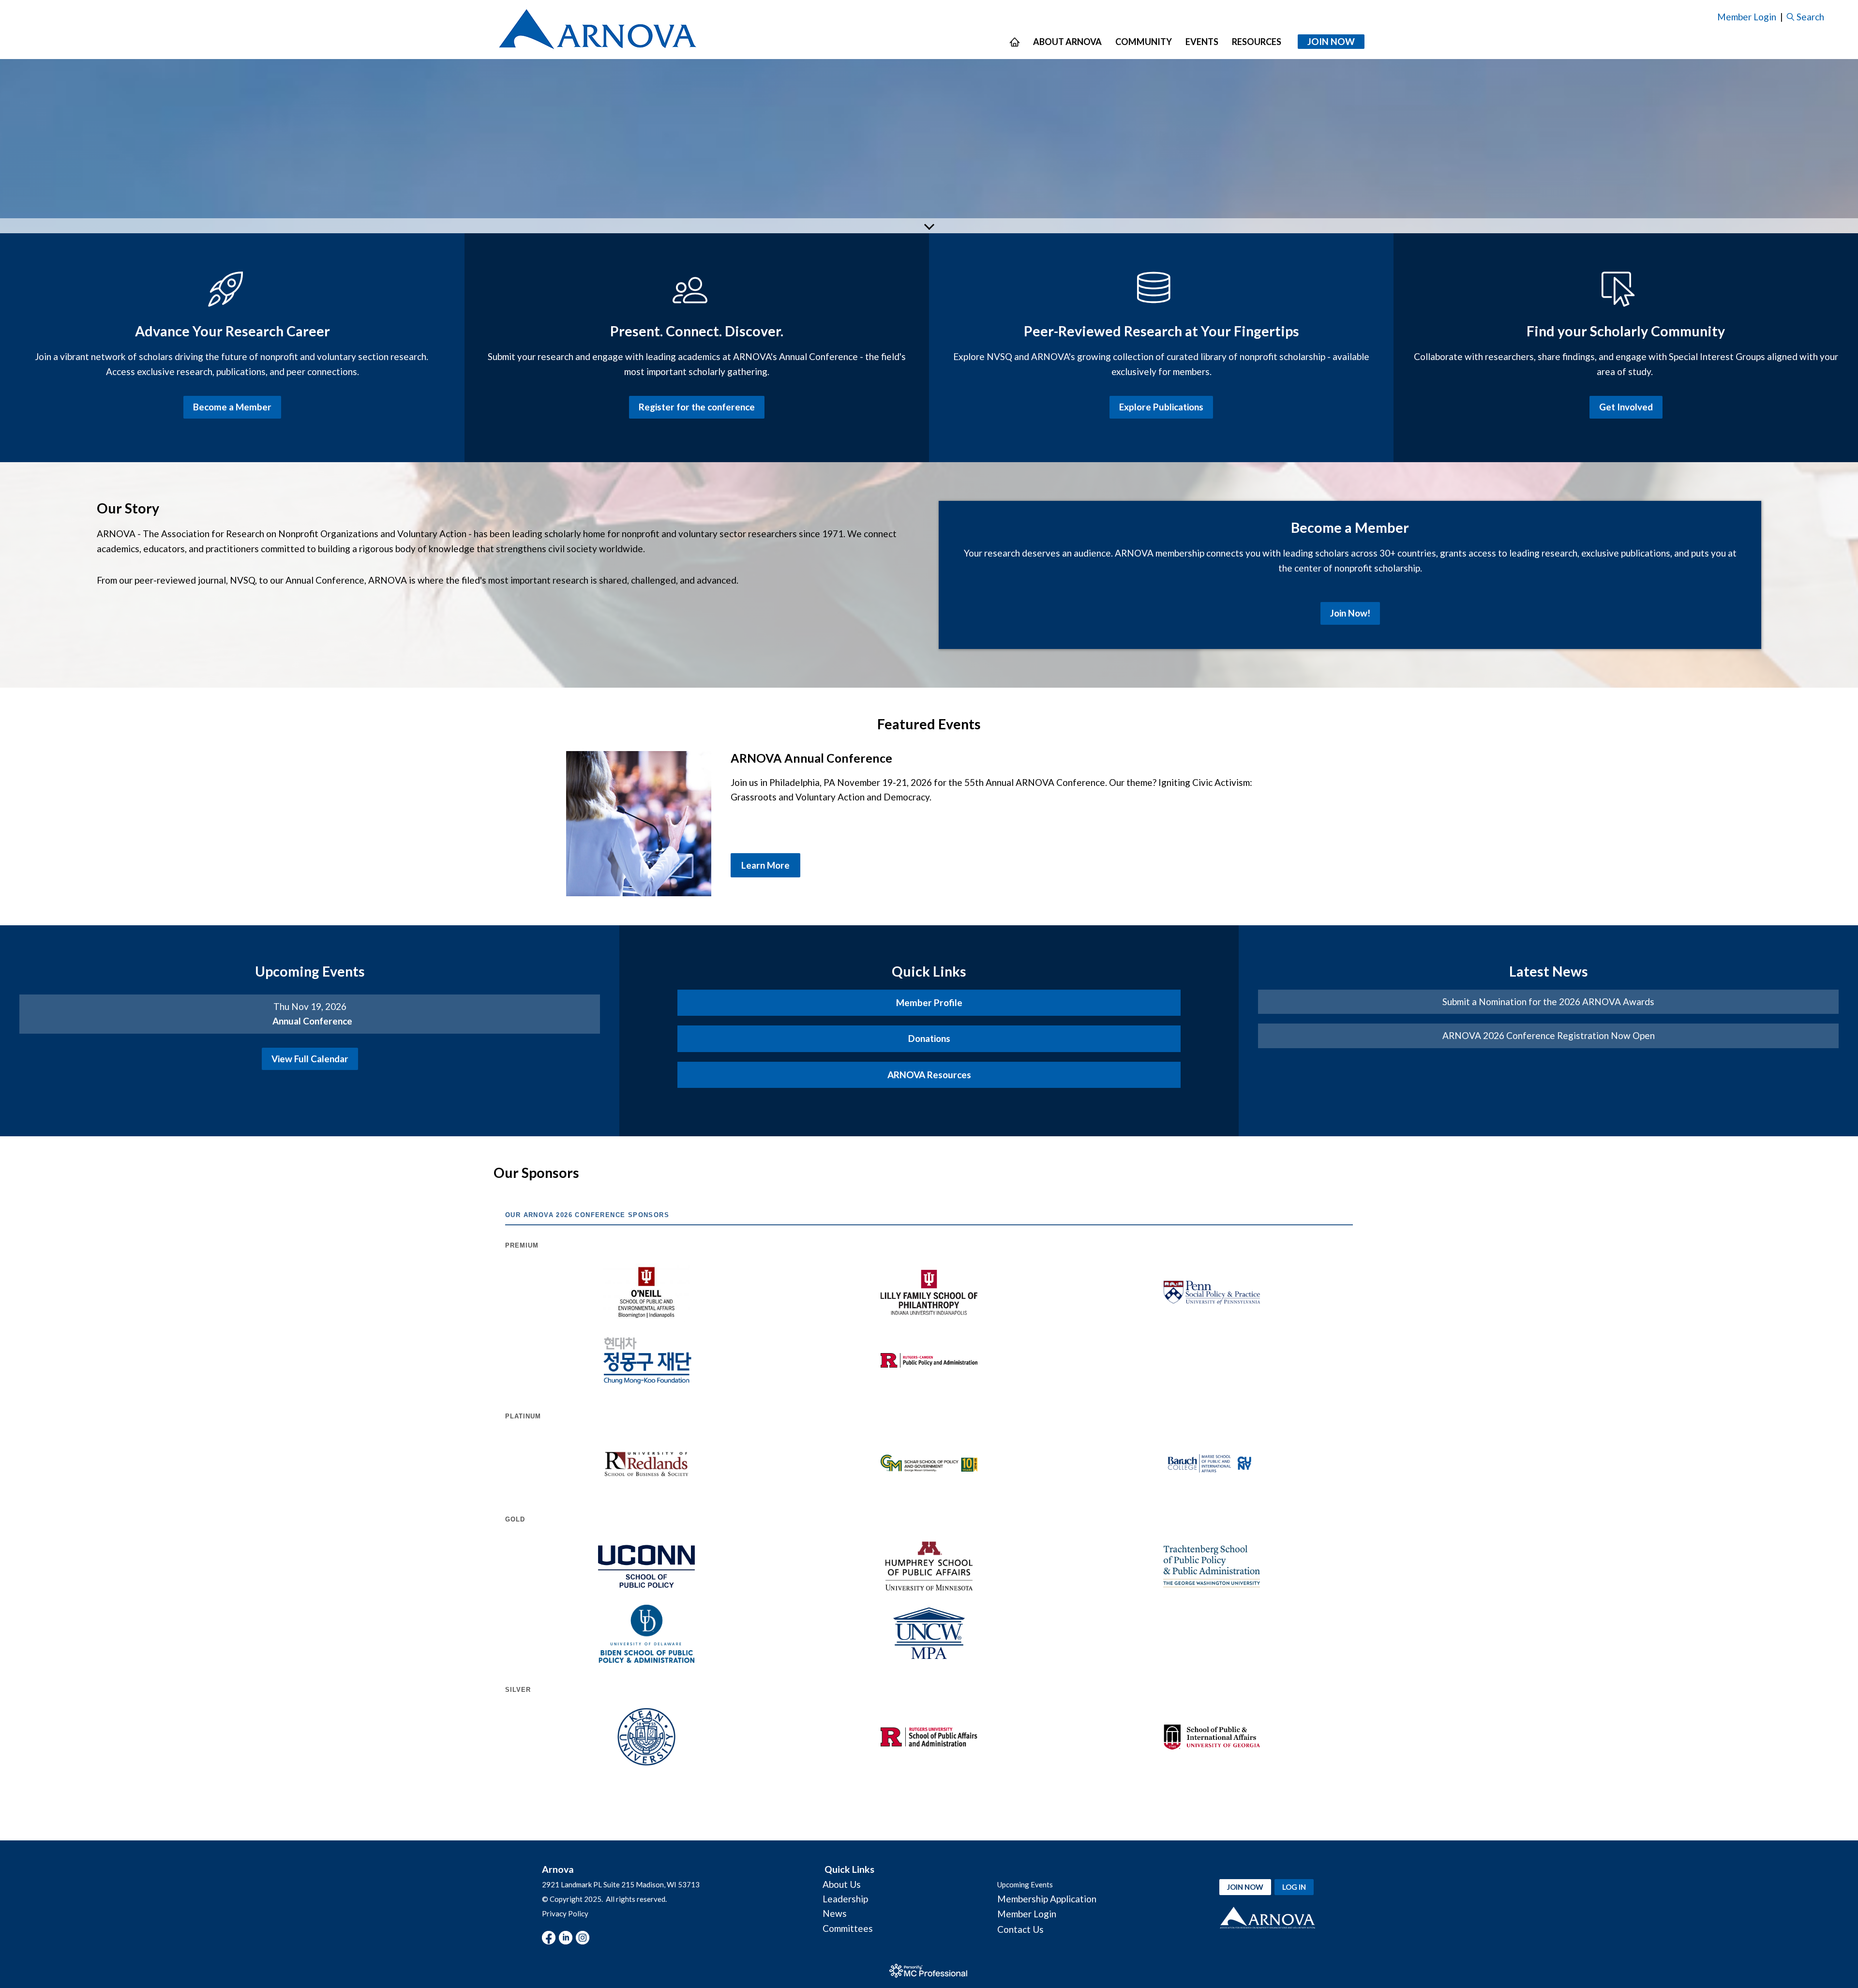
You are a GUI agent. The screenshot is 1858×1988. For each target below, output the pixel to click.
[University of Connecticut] (646, 1566)
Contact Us (1020, 1929)
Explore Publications (1161, 407)
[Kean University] (646, 1737)
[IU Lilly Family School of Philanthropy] (929, 1292)
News (835, 1913)
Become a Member (232, 407)
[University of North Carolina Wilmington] (929, 1634)
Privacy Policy (565, 1913)
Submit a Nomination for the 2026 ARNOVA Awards (1548, 1002)
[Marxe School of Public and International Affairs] (1212, 1463)
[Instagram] (583, 1938)
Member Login (1747, 17)
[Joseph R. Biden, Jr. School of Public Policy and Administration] (646, 1634)
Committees (848, 1928)
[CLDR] (597, 30)
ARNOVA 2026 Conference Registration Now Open (1549, 1035)
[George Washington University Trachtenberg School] (1212, 1566)
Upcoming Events (1025, 1884)
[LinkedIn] (566, 1938)
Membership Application (1047, 1899)
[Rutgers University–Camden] (929, 1361)
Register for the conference (697, 407)
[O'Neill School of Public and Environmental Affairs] (646, 1293)
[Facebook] (549, 1938)
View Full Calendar (310, 1059)
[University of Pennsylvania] (1212, 1293)
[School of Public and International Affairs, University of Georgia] (1212, 1737)
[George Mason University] (929, 1463)
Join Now (1331, 41)
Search (1810, 17)
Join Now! (1350, 613)
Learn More (765, 865)
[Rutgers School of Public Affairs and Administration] (929, 1737)
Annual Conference (312, 1021)
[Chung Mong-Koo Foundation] (646, 1360)
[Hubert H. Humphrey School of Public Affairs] (929, 1566)
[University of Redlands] (646, 1463)
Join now (1245, 1887)
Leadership (845, 1899)
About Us (842, 1884)
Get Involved (1626, 407)
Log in (1294, 1887)
